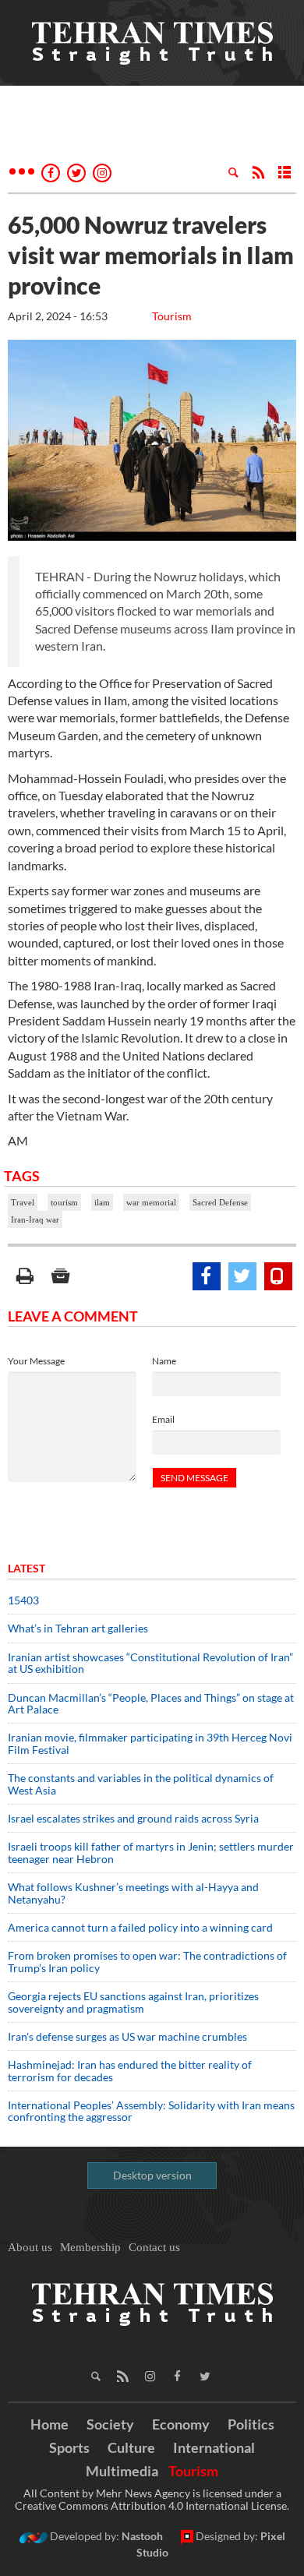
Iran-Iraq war (35, 1219)
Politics (251, 2424)
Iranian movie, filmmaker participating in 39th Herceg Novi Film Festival (150, 1743)
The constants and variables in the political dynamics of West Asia (141, 1784)
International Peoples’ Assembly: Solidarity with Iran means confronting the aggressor (151, 2111)
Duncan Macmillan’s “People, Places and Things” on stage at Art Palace (151, 1703)
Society (110, 2424)
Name (164, 1361)
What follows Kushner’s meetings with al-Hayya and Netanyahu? (133, 1893)
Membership (90, 2247)
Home (49, 2424)
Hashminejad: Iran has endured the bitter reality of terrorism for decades (130, 2070)
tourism (64, 1202)
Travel (23, 1202)
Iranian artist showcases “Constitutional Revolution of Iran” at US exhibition (150, 1663)
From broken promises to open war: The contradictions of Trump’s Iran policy (147, 1961)
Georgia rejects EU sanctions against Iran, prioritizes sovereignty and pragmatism (133, 2002)
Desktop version (152, 2175)
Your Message (36, 1361)
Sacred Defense (220, 1202)
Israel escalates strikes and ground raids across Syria (133, 1818)
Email (163, 1419)
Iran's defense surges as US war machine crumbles (127, 2036)
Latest (27, 1568)
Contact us (154, 2247)
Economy (181, 2424)
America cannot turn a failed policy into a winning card (140, 1927)
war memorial (151, 1202)
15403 (23, 1600)
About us (30, 2247)
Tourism (172, 316)
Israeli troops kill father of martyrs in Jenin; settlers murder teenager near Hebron (151, 1852)
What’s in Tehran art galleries (78, 1628)
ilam (102, 1202)
